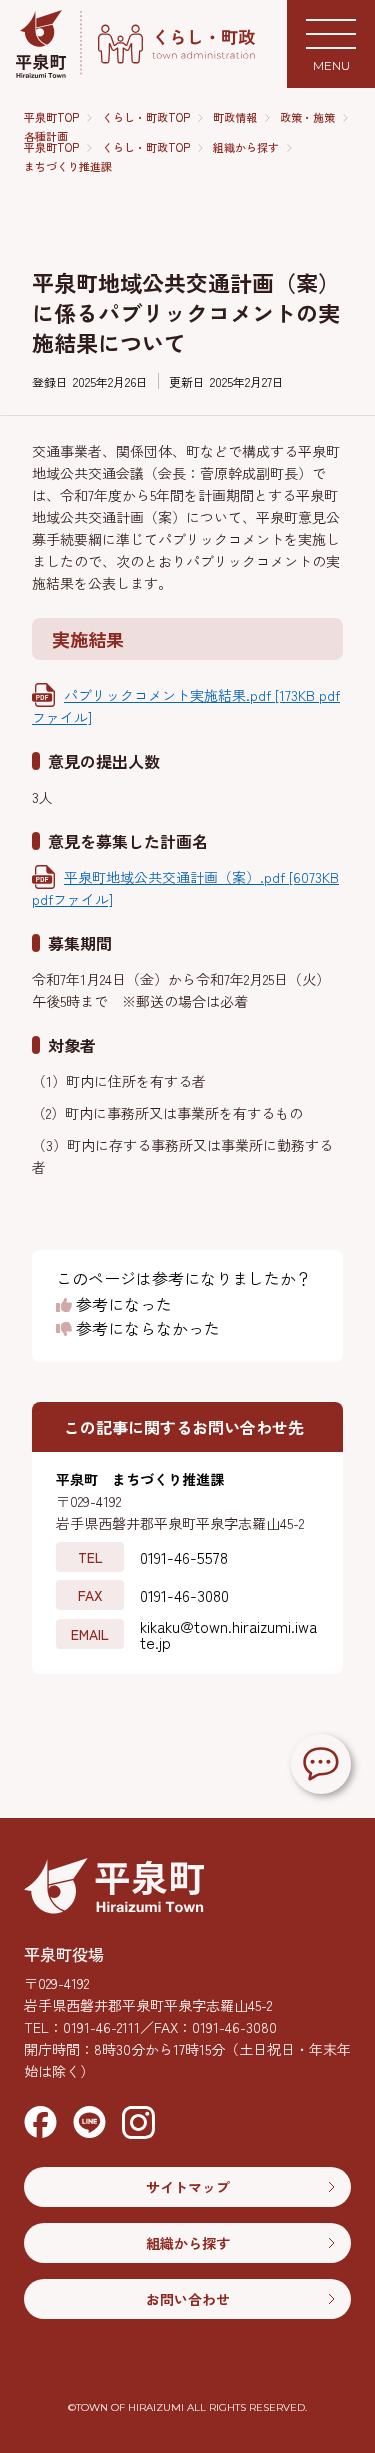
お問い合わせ (188, 2299)
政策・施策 (307, 117)
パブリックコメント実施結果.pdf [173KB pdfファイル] (186, 706)
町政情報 (235, 117)
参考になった (122, 1305)
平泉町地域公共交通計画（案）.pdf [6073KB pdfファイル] (185, 888)
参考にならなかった (146, 1329)
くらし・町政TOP (146, 117)
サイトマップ (188, 2187)
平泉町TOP (51, 117)
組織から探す (246, 147)
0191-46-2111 (101, 2027)
